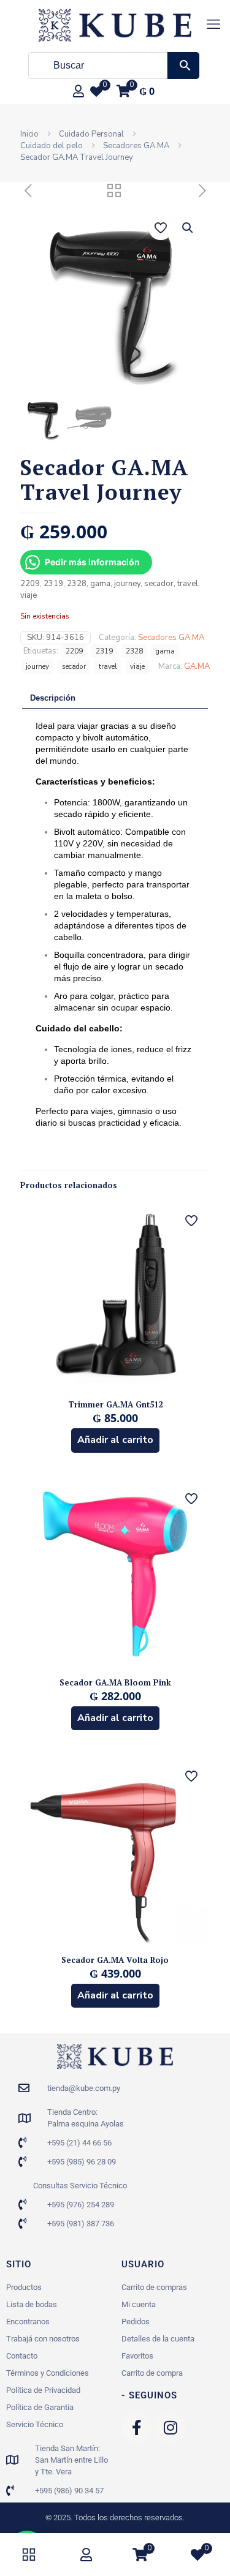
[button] (188, 228)
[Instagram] (171, 2428)
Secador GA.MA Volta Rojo (115, 1960)
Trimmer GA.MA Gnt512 (115, 1404)
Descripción (53, 698)
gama (165, 651)
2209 (74, 651)
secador (74, 666)
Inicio (29, 134)
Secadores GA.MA (136, 146)
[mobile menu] (213, 24)
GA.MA (197, 666)
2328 (134, 651)
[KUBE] (115, 24)
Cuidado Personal (91, 134)
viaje (137, 666)
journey (37, 666)
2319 (104, 651)
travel (108, 666)
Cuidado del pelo (52, 146)
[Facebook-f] (137, 2428)
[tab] (115, 699)
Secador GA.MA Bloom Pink (115, 1682)
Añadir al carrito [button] (115, 1440)
